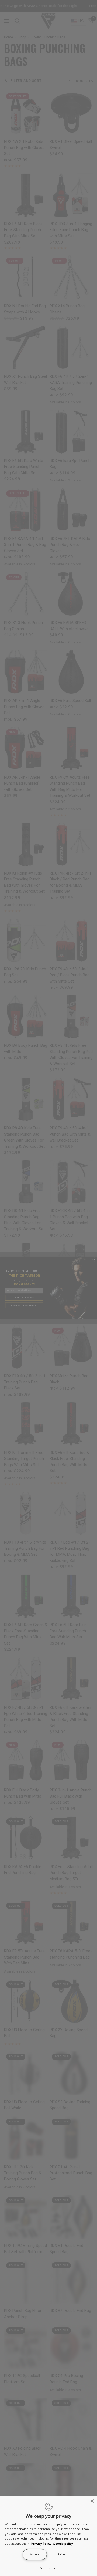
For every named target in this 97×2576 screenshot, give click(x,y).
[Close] (92, 2501)
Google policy (63, 2543)
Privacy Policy (41, 2543)
